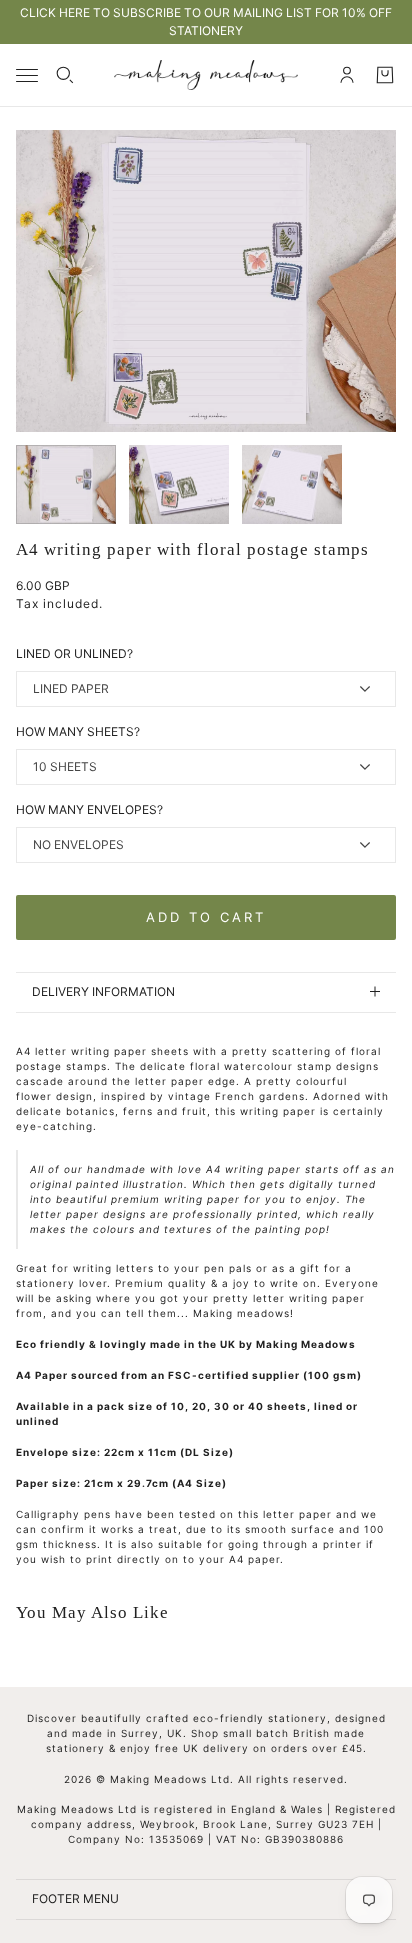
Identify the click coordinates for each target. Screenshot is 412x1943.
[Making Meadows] (206, 75)
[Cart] (385, 75)
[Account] (347, 75)
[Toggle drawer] (27, 75)
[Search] (65, 75)
